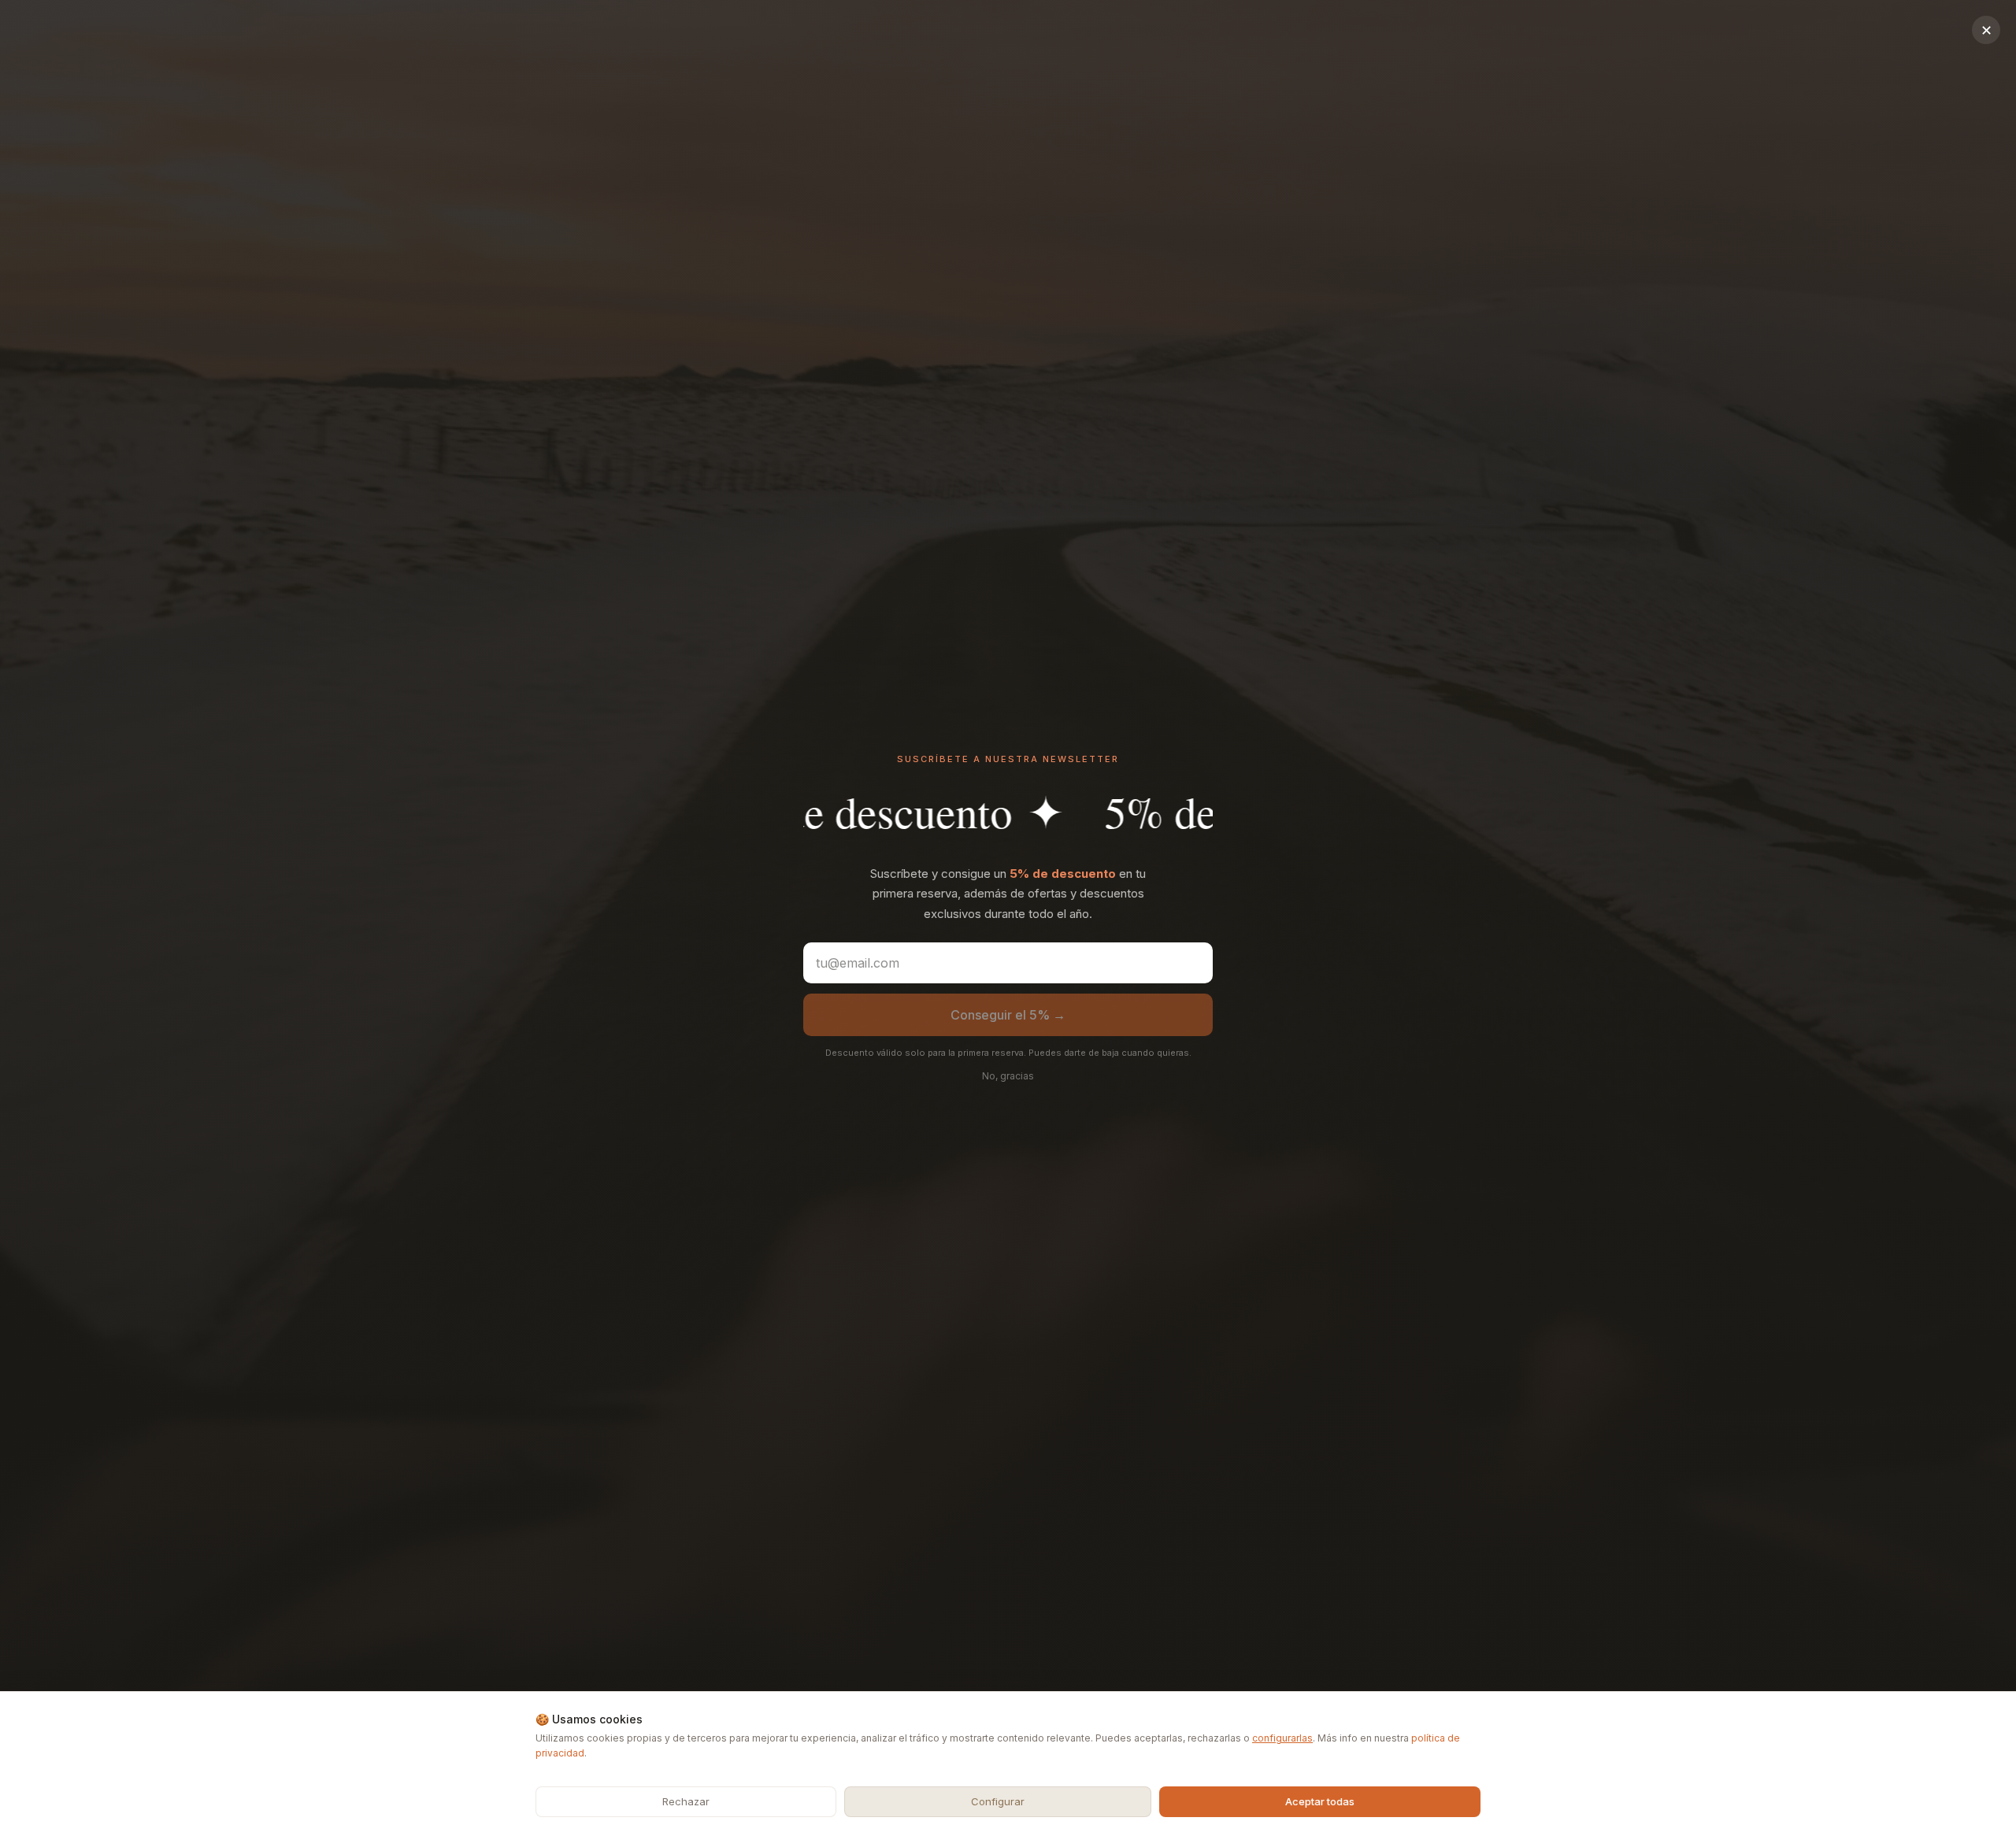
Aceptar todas (1320, 1801)
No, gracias (1008, 1076)
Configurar (998, 1801)
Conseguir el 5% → (1008, 1015)
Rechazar (686, 1801)
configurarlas (1282, 1738)
